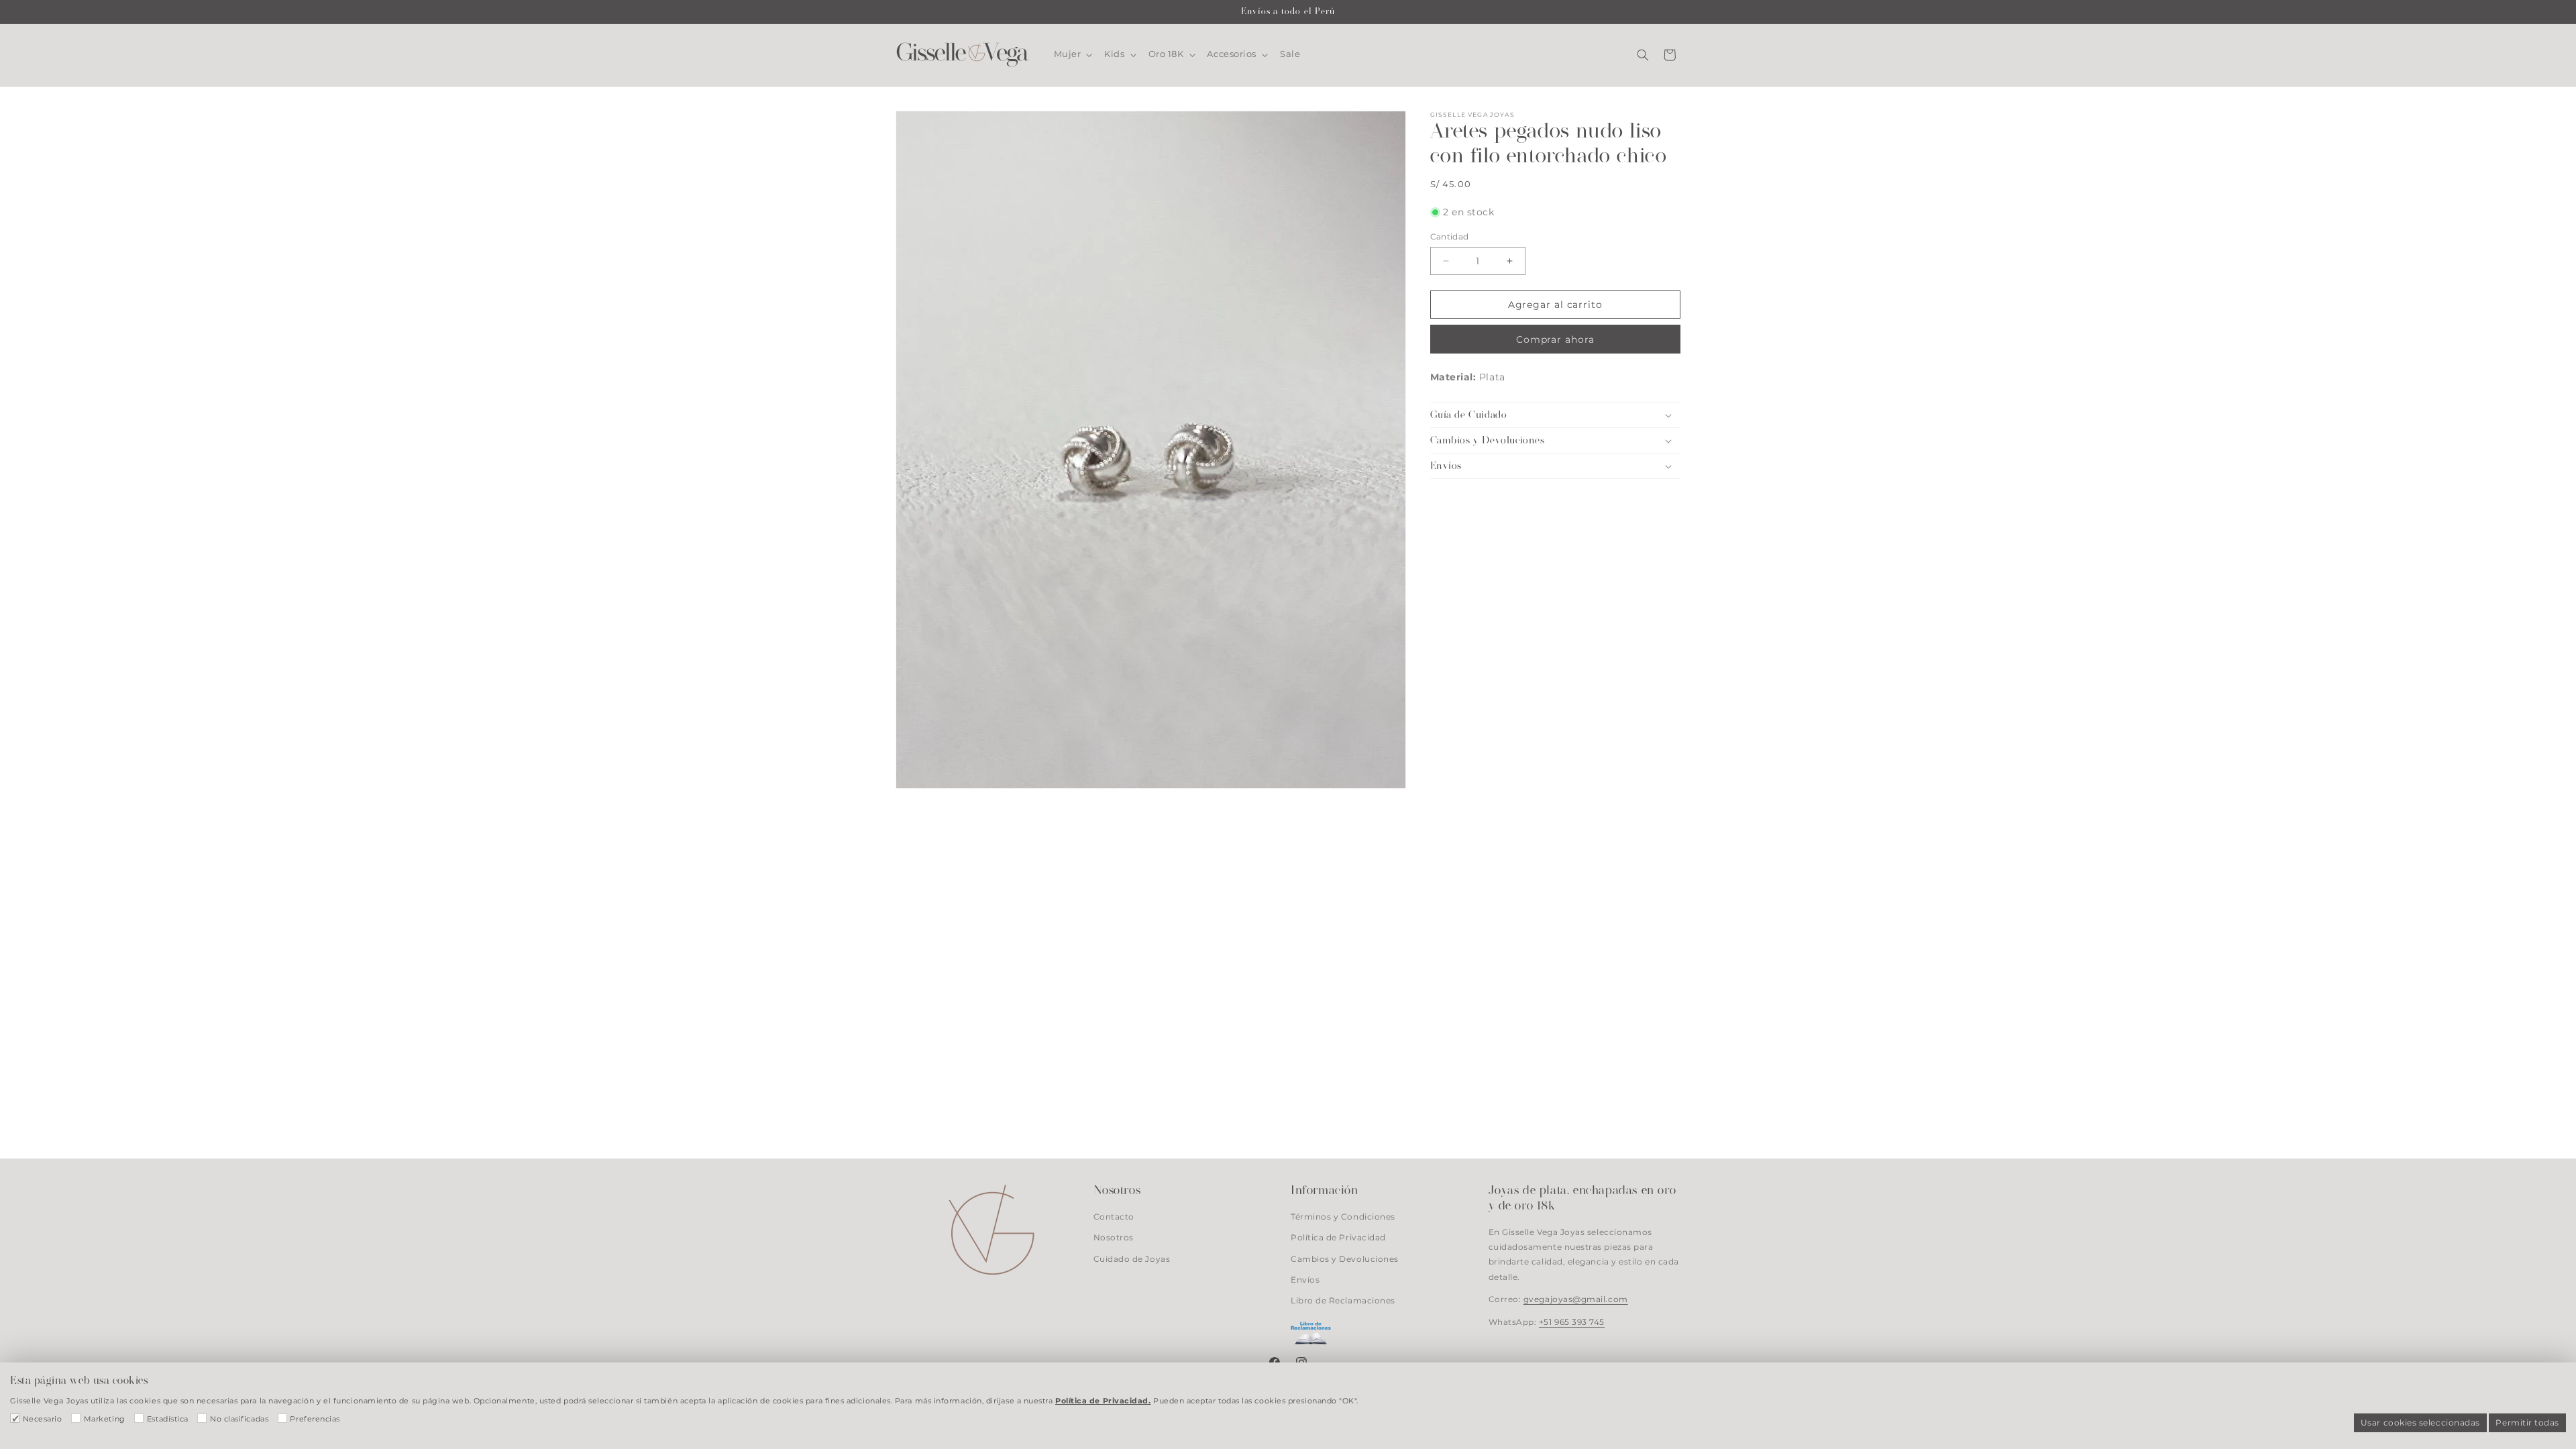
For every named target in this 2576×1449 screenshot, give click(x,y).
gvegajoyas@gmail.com (1576, 1299)
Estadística (168, 1419)
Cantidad (1450, 237)
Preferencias (315, 1419)
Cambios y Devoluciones (1345, 1259)
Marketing (105, 1419)
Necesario (43, 1419)
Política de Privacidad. (1103, 1401)
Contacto (1114, 1218)
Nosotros (1114, 1238)
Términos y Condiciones (1343, 1218)
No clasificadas (239, 1419)
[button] (1072, 54)
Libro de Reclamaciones (1343, 1301)
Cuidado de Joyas (1132, 1259)
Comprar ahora (1555, 339)
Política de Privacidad (1338, 1238)
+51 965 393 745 (1572, 1322)
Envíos (1305, 1280)
